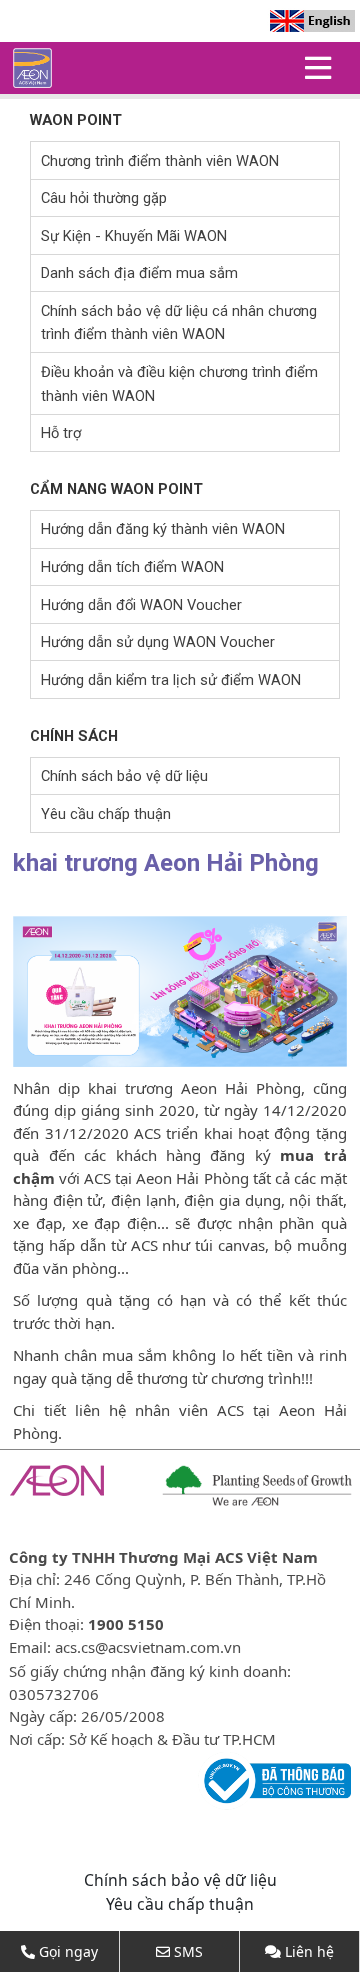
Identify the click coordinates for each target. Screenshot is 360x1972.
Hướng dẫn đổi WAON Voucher (141, 605)
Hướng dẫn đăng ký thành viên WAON (163, 529)
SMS (188, 1951)
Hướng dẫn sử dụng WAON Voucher (158, 642)
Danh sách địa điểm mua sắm (139, 273)
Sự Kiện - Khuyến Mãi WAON (134, 236)
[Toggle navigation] (318, 68)
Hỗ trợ (61, 433)
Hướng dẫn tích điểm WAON (132, 567)
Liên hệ (309, 1951)
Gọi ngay (68, 1951)
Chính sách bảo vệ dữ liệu (124, 776)
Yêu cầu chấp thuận (106, 814)
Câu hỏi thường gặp (104, 198)
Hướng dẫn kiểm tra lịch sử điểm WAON (171, 680)
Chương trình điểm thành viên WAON (160, 161)
